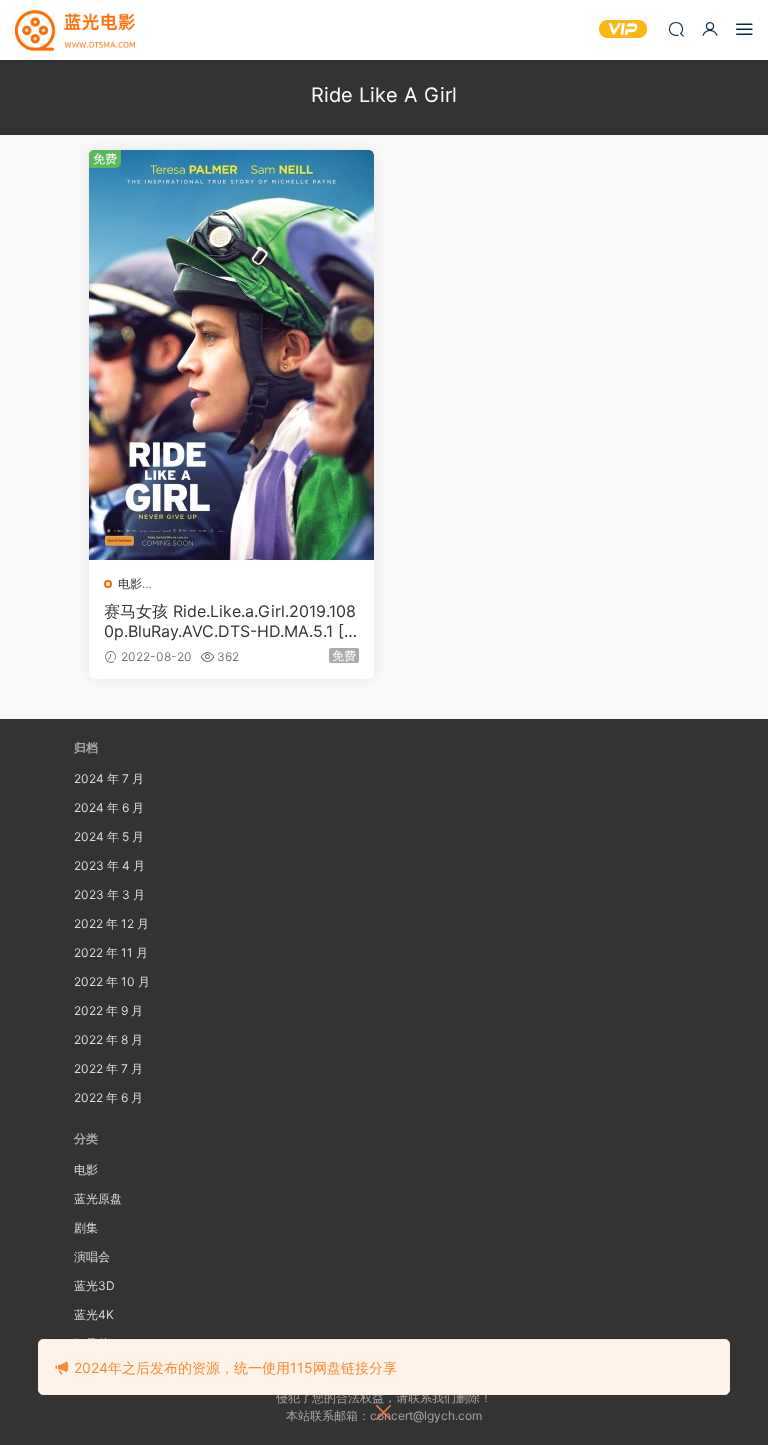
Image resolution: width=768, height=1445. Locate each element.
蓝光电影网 (75, 30)
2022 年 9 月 (108, 1010)
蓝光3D (94, 1285)
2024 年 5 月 (109, 836)
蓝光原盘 (98, 1198)
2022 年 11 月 (111, 952)
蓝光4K (94, 1314)
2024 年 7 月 (109, 778)
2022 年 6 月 (108, 1097)
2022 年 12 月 (111, 923)
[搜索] (676, 28)
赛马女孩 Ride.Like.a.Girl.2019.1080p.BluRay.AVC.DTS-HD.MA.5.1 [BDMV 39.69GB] (230, 621)
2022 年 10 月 (112, 981)
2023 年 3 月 (109, 894)
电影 (130, 583)
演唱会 (92, 1256)
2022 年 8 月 (108, 1039)
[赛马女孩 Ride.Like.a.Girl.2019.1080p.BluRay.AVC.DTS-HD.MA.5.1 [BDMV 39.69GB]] (231, 355)
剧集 (86, 1227)
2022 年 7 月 (108, 1068)
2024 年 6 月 (109, 807)
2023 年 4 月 (109, 865)
